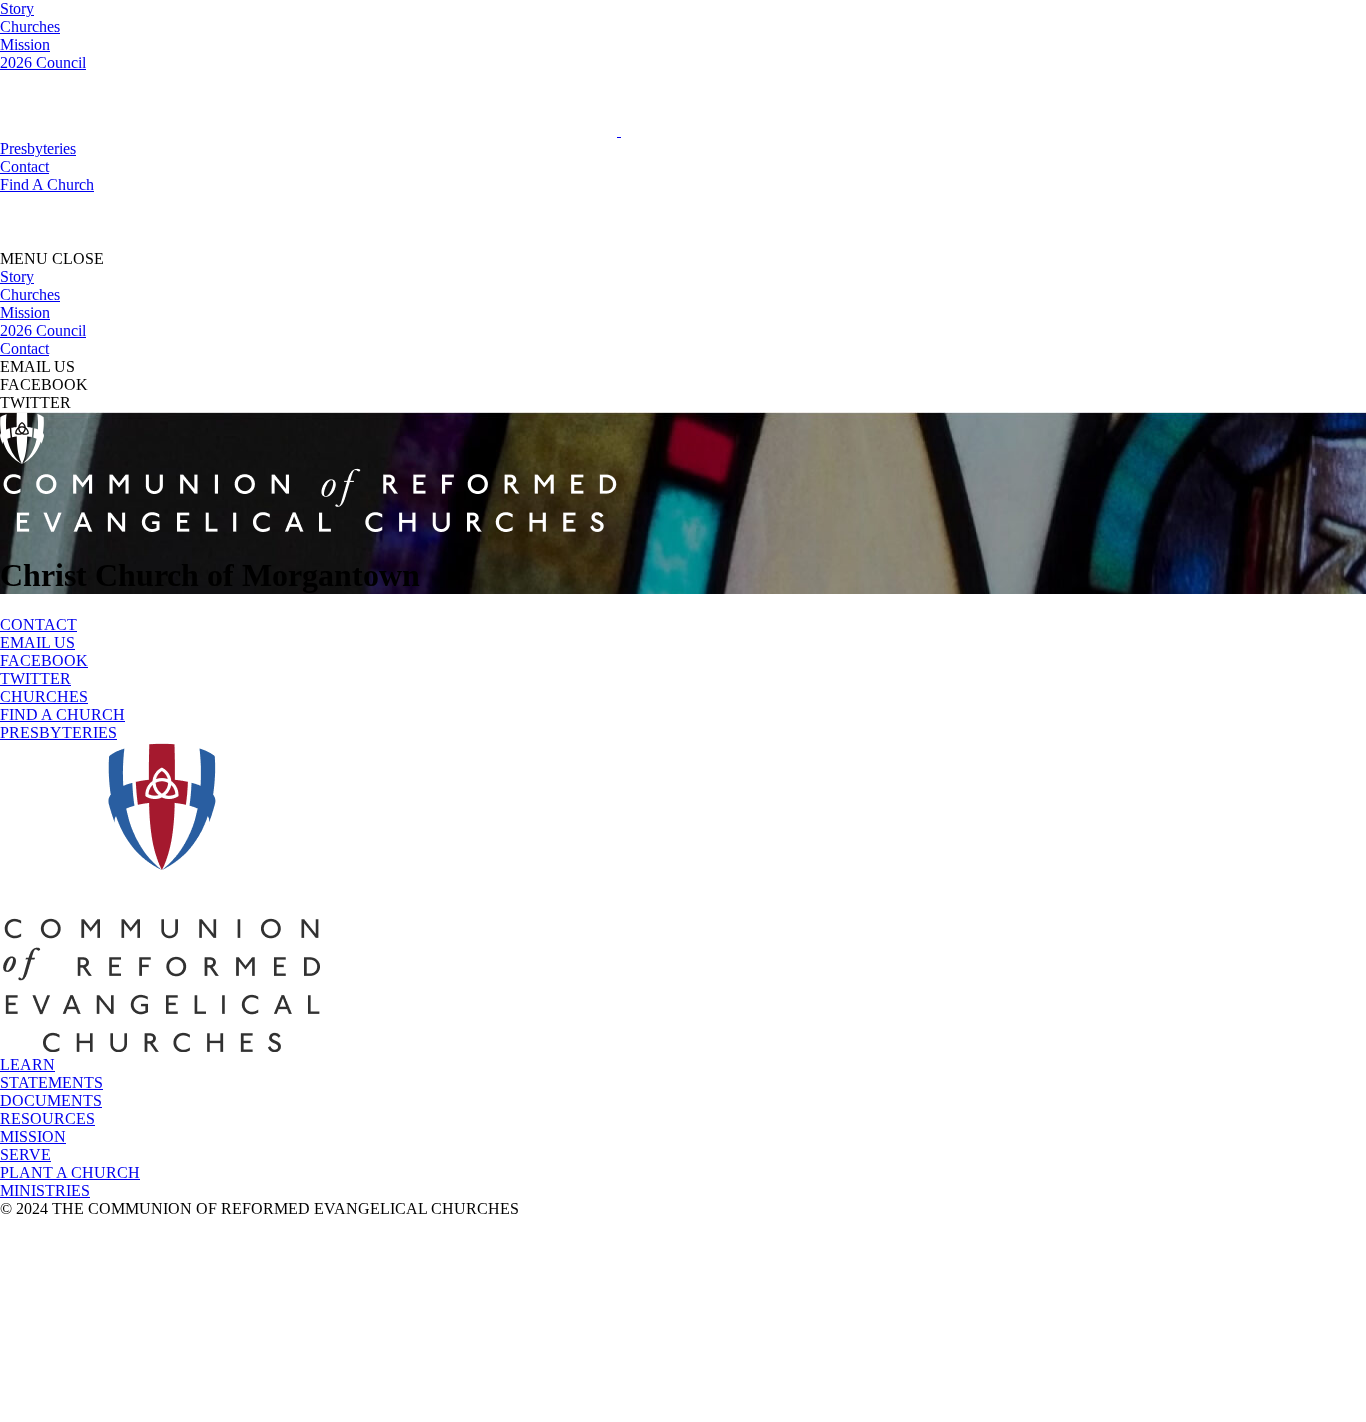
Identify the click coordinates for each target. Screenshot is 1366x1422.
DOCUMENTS (51, 1100)
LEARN (27, 1064)
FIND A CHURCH (62, 714)
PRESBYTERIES (58, 732)
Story (17, 8)
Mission (25, 44)
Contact (24, 166)
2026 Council (43, 62)
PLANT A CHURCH (70, 1172)
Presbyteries (38, 148)
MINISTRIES (45, 1190)
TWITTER (35, 678)
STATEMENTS (51, 1082)
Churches (30, 26)
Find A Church (47, 184)
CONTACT (38, 624)
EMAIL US (37, 642)
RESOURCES (47, 1118)
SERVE (25, 1154)
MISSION (33, 1136)
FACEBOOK (44, 660)
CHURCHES (44, 696)
